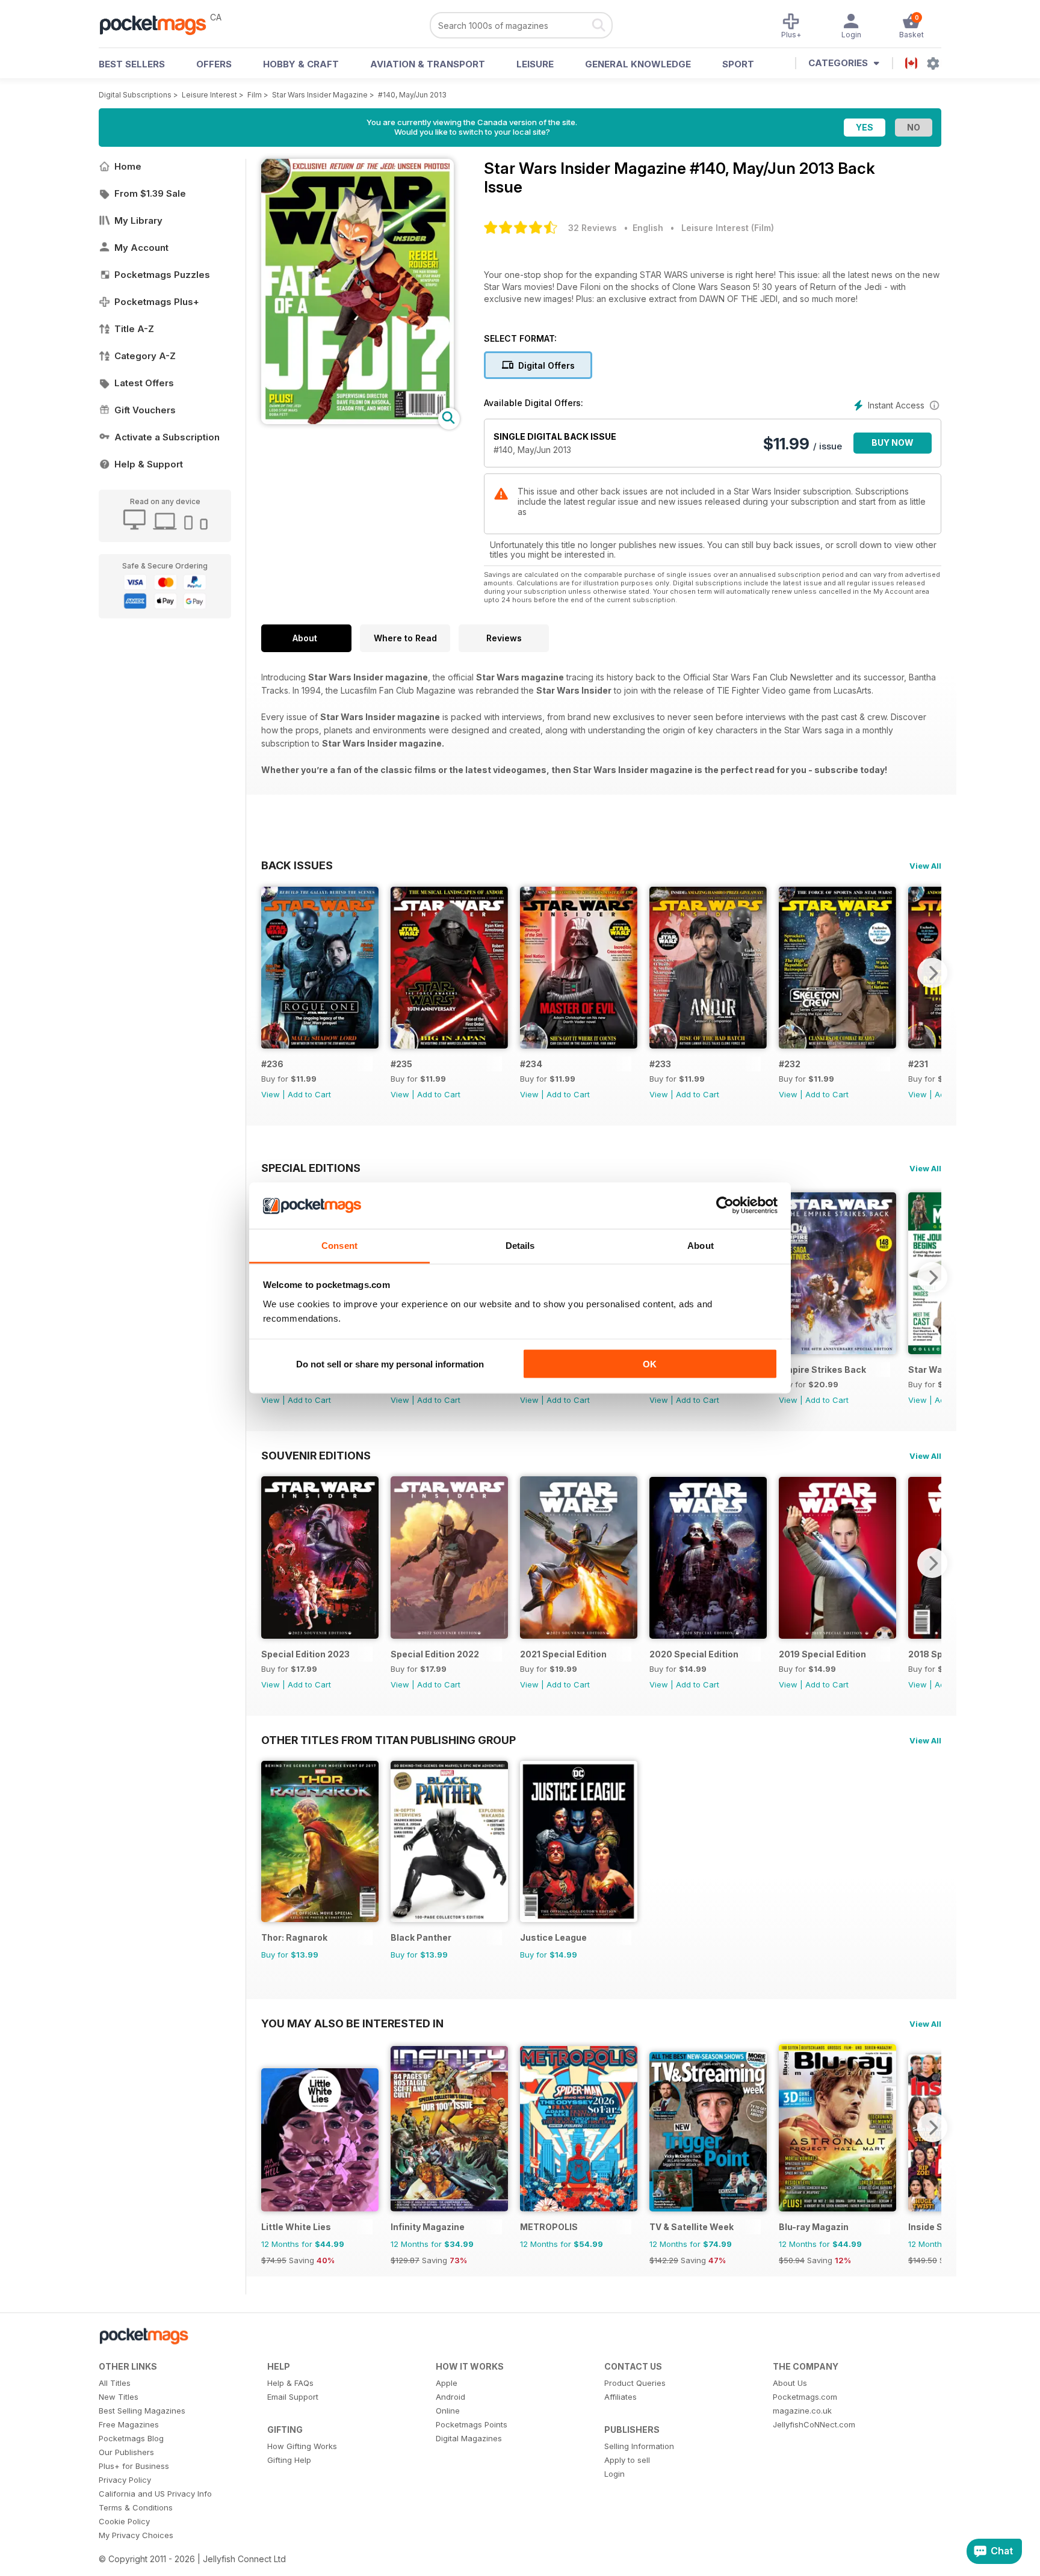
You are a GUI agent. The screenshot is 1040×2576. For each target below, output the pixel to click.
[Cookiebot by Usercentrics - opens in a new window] (725, 1206)
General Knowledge (638, 64)
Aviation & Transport (428, 64)
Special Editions (311, 1168)
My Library (138, 220)
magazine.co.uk (802, 2411)
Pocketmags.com (805, 2397)
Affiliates (621, 2397)
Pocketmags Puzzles (162, 275)
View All (925, 866)
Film (255, 95)
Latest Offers (144, 383)
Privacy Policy (125, 2480)
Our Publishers (126, 2452)
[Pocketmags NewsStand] (159, 24)
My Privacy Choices (136, 2535)
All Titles (115, 2383)
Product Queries (635, 2383)
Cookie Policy (124, 2521)
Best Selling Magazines (142, 2411)
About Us (790, 2383)
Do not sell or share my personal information (390, 1364)
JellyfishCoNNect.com (814, 2424)
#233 (660, 1064)
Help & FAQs (290, 2383)
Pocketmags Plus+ (157, 302)
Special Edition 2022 (435, 1654)
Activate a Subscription (167, 437)
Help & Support (149, 464)
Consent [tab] (339, 1245)
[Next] (932, 973)
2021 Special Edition (563, 1654)
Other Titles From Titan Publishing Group (388, 1740)
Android (450, 2397)
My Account (141, 248)
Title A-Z (134, 329)
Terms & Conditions (136, 2507)
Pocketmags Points (472, 2424)
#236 (272, 1064)
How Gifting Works (302, 2446)
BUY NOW (893, 442)
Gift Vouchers (145, 410)
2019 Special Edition (822, 1654)
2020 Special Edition (694, 1654)
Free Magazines (129, 2424)
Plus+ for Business (134, 2466)
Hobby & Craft (301, 64)
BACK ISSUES (297, 865)
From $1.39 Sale (150, 193)
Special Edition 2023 (305, 1654)
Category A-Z (145, 356)
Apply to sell (627, 2460)
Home (128, 166)
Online (448, 2411)
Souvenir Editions (316, 1455)
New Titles (119, 2397)
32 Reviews (593, 228)
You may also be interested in (352, 2023)
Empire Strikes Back (822, 1370)
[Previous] (270, 973)
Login (614, 2474)
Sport (738, 64)
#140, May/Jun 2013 (412, 95)
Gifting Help (289, 2460)
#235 (401, 1064)
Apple (447, 2383)
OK (650, 1364)
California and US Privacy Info (155, 2494)
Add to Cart (309, 1094)
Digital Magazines (469, 2438)
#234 (531, 1064)
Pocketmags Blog (131, 2438)
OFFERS (214, 64)
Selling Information (639, 2446)
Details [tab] (520, 1245)
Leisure (535, 64)
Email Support (293, 2397)
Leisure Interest (209, 95)
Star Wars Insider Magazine (320, 95)
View (271, 1094)
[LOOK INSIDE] (357, 421)
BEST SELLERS (132, 64)
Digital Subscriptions (135, 95)
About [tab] (701, 1245)
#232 (790, 1064)
